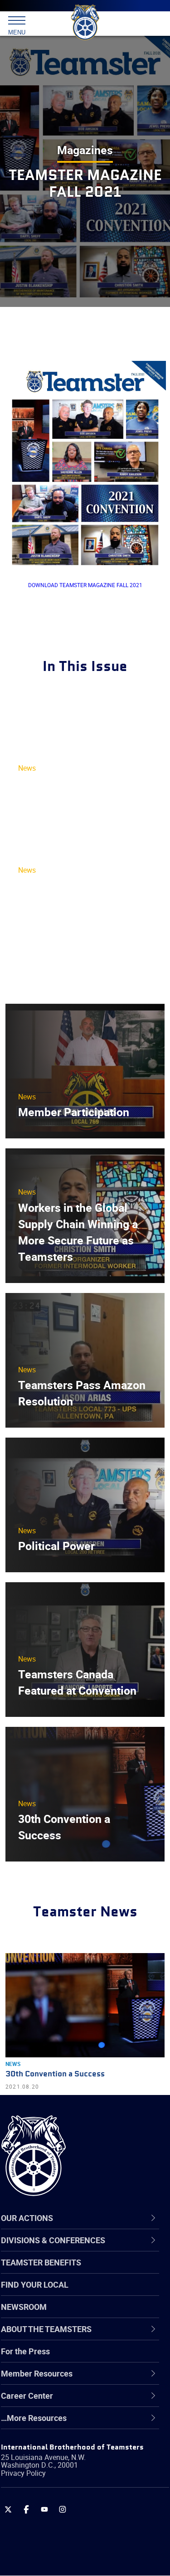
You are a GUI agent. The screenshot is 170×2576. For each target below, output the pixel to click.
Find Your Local (35, 2284)
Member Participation (74, 1112)
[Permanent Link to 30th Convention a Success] (85, 2005)
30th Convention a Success (64, 1827)
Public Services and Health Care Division (80, 2554)
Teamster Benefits (41, 2262)
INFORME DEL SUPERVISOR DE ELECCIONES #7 (60, 800)
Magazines (85, 150)
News (27, 768)
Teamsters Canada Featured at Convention (77, 1682)
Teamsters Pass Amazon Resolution (82, 1393)
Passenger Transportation (69, 2532)
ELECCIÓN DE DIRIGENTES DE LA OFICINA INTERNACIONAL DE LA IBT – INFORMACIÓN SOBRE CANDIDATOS (79, 926)
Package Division (53, 2510)
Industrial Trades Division (68, 2467)
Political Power (56, 1546)
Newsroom (24, 2307)
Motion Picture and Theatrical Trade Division (87, 2488)
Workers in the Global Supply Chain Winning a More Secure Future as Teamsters (78, 1232)
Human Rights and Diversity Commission (73, 2445)
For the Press (25, 2351)
